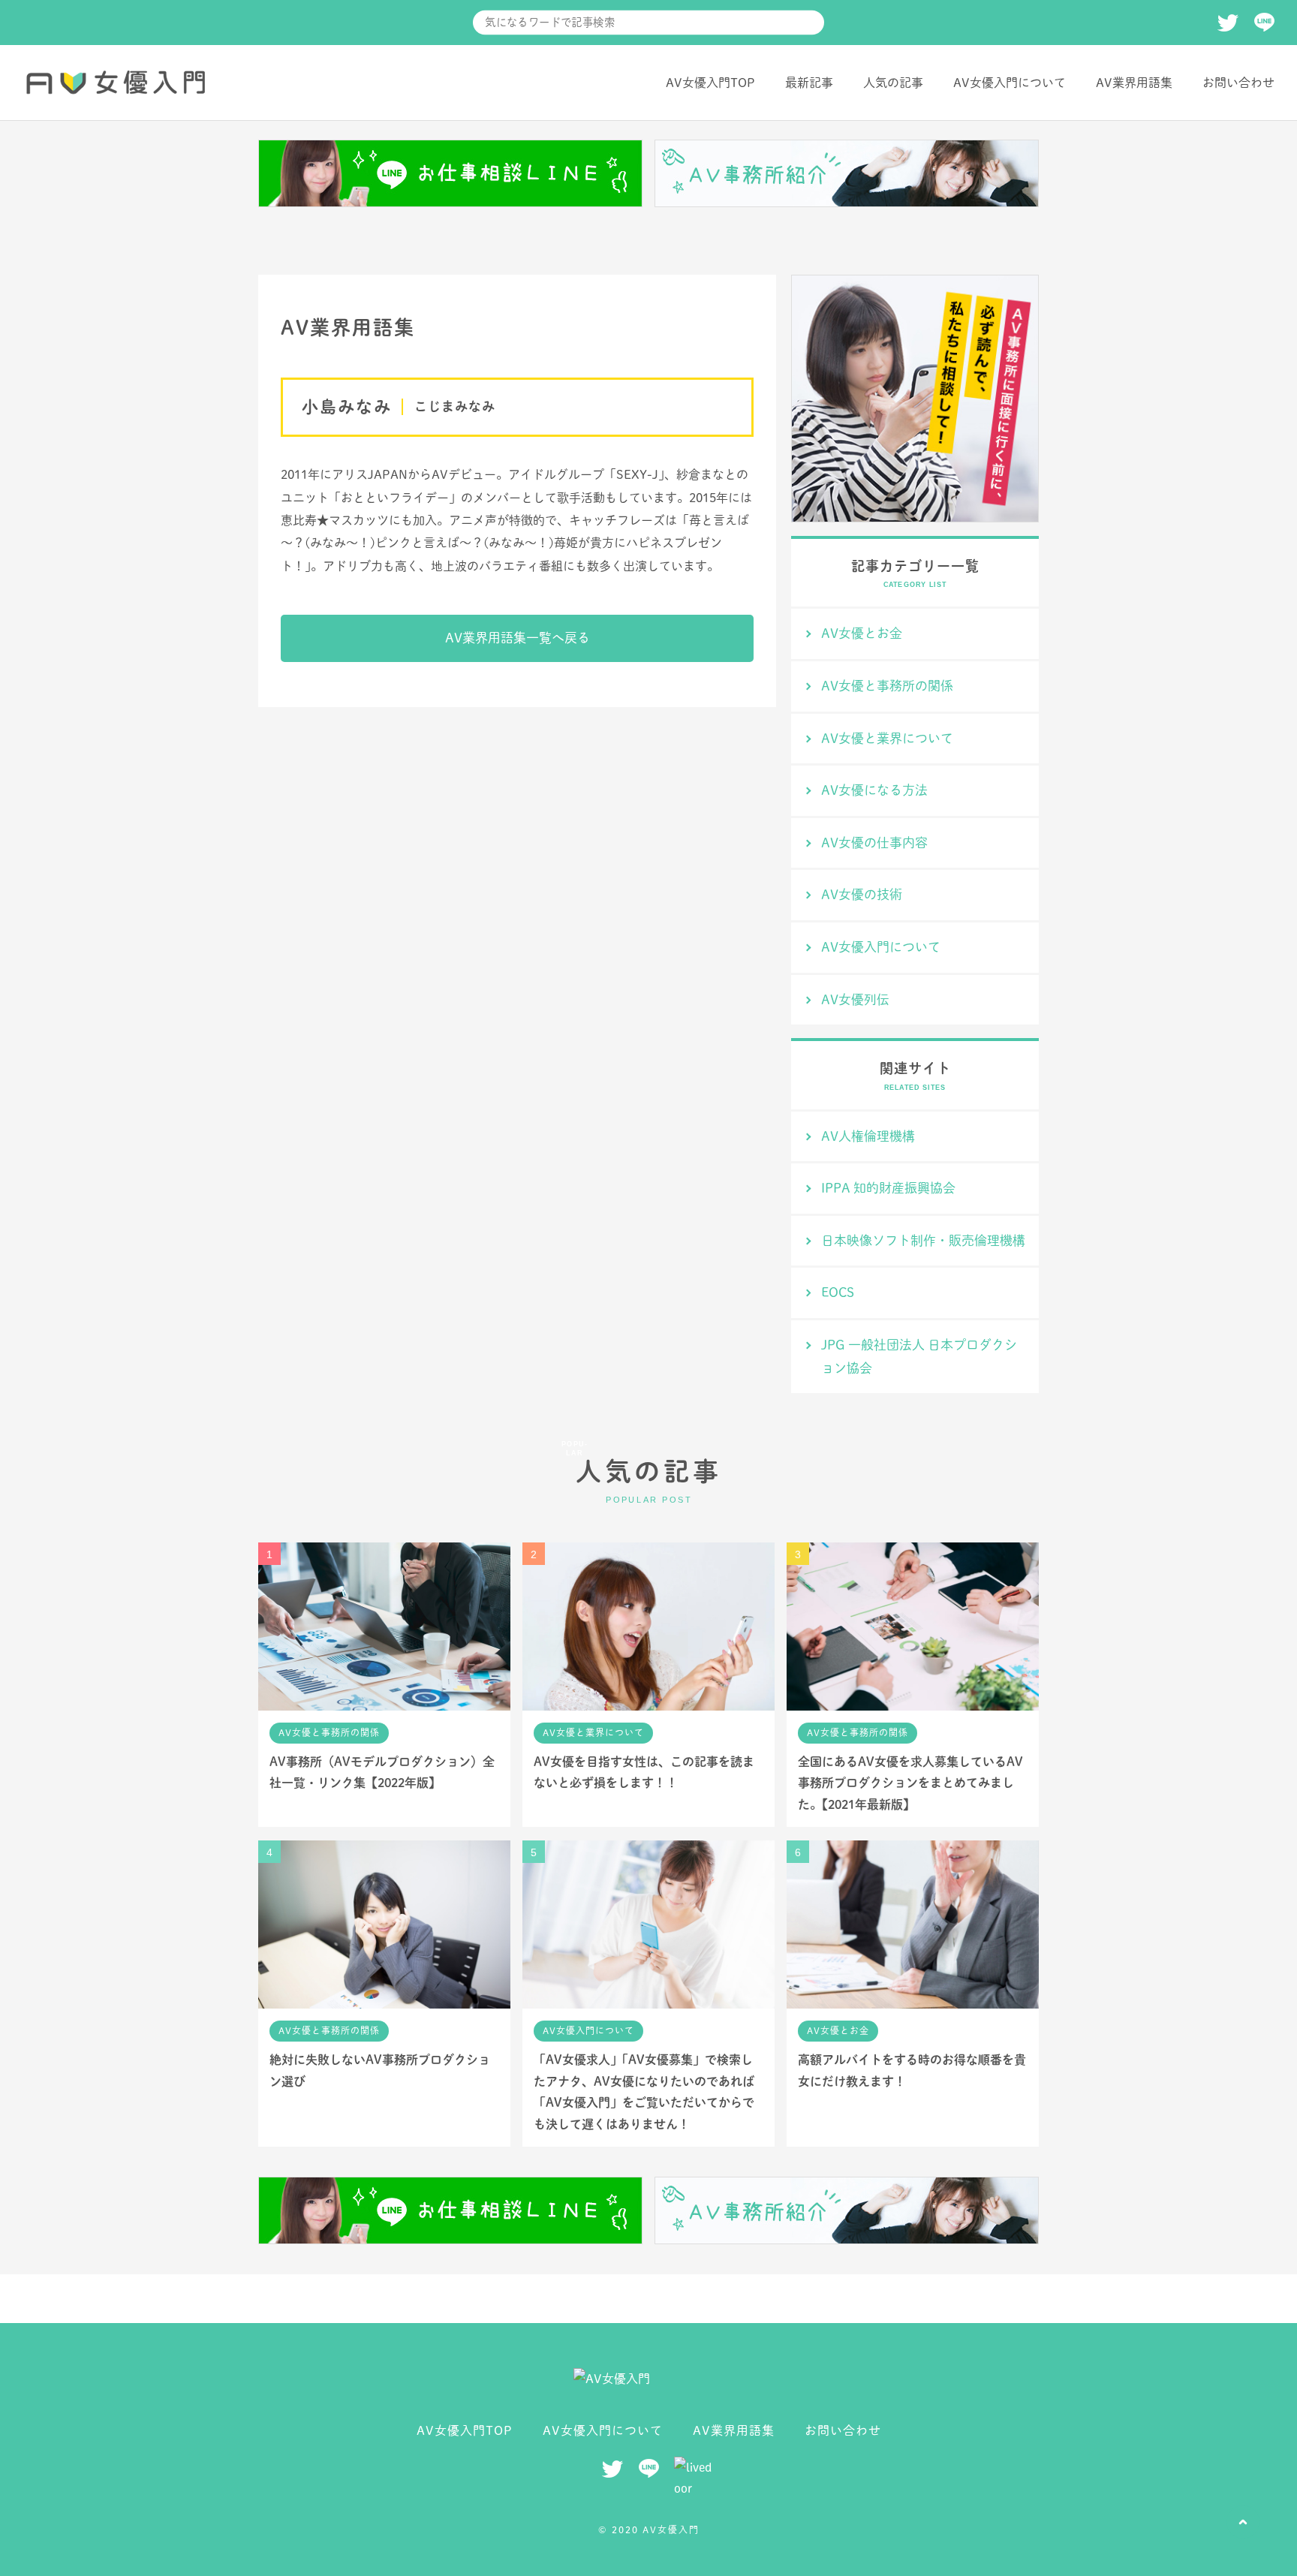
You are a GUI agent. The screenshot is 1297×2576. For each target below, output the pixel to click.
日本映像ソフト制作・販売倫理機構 (923, 1240)
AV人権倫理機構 (868, 1136)
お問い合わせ (1238, 83)
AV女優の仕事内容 (874, 843)
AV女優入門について (1010, 83)
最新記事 (809, 83)
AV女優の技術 (862, 894)
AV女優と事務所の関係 (887, 686)
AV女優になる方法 (874, 790)
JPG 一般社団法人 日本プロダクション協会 (919, 1356)
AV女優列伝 (855, 999)
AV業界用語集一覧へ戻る (518, 638)
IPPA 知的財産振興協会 (888, 1188)
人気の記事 (893, 83)
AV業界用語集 (1134, 83)
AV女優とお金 (862, 633)
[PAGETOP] (1243, 2522)
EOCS (838, 1292)
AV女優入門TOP (710, 83)
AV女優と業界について (887, 738)
